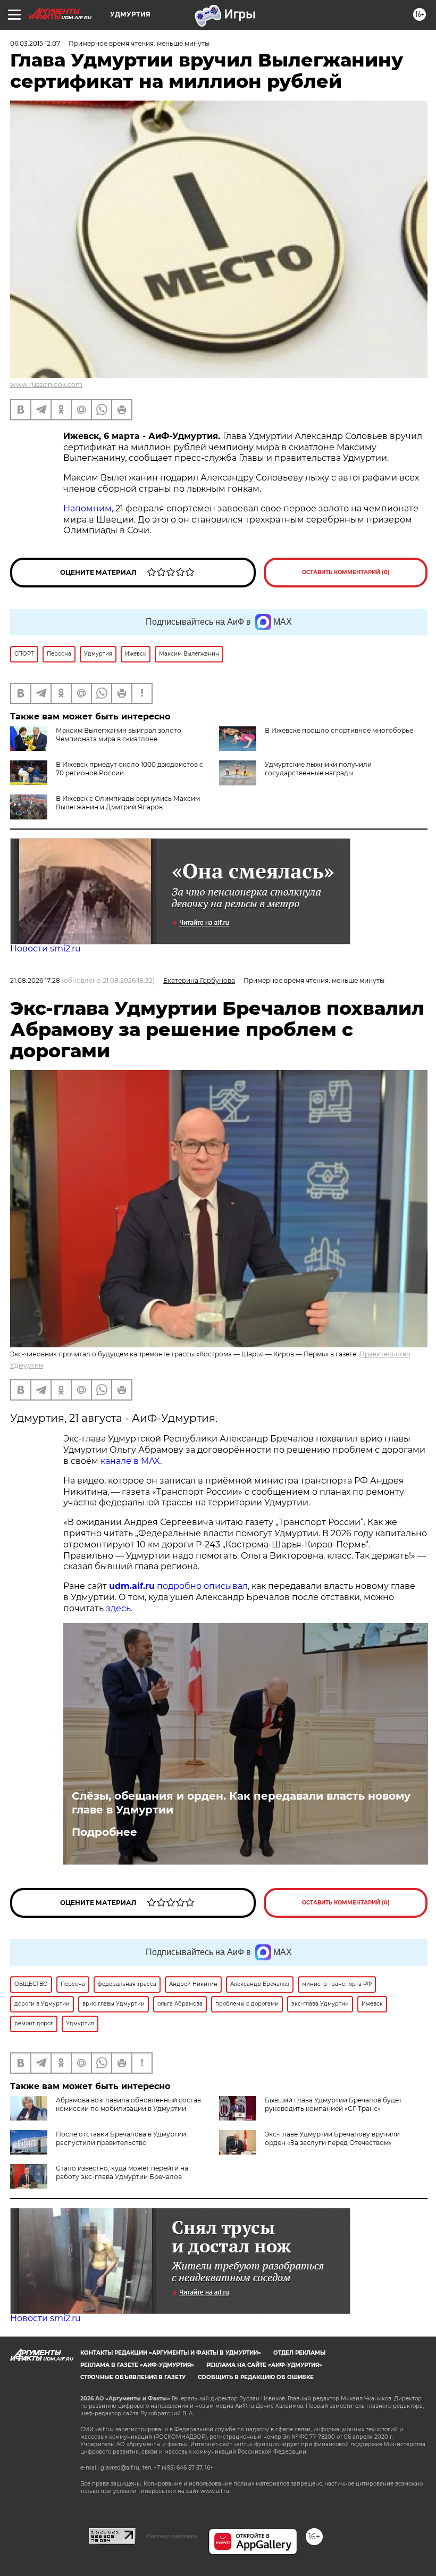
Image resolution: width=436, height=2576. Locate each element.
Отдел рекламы (299, 2353)
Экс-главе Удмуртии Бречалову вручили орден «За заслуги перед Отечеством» (332, 2138)
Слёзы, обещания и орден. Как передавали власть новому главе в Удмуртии (241, 1803)
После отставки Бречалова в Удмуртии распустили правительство (121, 2138)
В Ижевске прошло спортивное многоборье (339, 730)
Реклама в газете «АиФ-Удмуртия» (137, 2365)
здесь (118, 1608)
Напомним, (88, 508)
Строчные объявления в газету (133, 2377)
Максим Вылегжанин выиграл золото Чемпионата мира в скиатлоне (119, 735)
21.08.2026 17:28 (35, 980)
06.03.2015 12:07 (35, 43)
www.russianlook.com (46, 384)
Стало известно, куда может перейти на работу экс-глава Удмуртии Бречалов (122, 2172)
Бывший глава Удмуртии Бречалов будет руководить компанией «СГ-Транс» (333, 2104)
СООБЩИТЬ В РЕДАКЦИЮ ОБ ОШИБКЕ (256, 2377)
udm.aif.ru (132, 1586)
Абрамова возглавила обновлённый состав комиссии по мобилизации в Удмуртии (128, 2104)
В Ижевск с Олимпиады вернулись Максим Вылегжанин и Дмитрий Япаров (128, 803)
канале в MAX (130, 1461)
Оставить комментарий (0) (346, 572)
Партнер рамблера (172, 2536)
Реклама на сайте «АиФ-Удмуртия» (264, 2365)
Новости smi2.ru (45, 949)
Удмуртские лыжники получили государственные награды (318, 769)
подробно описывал (202, 1586)
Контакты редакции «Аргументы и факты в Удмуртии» (171, 2353)
